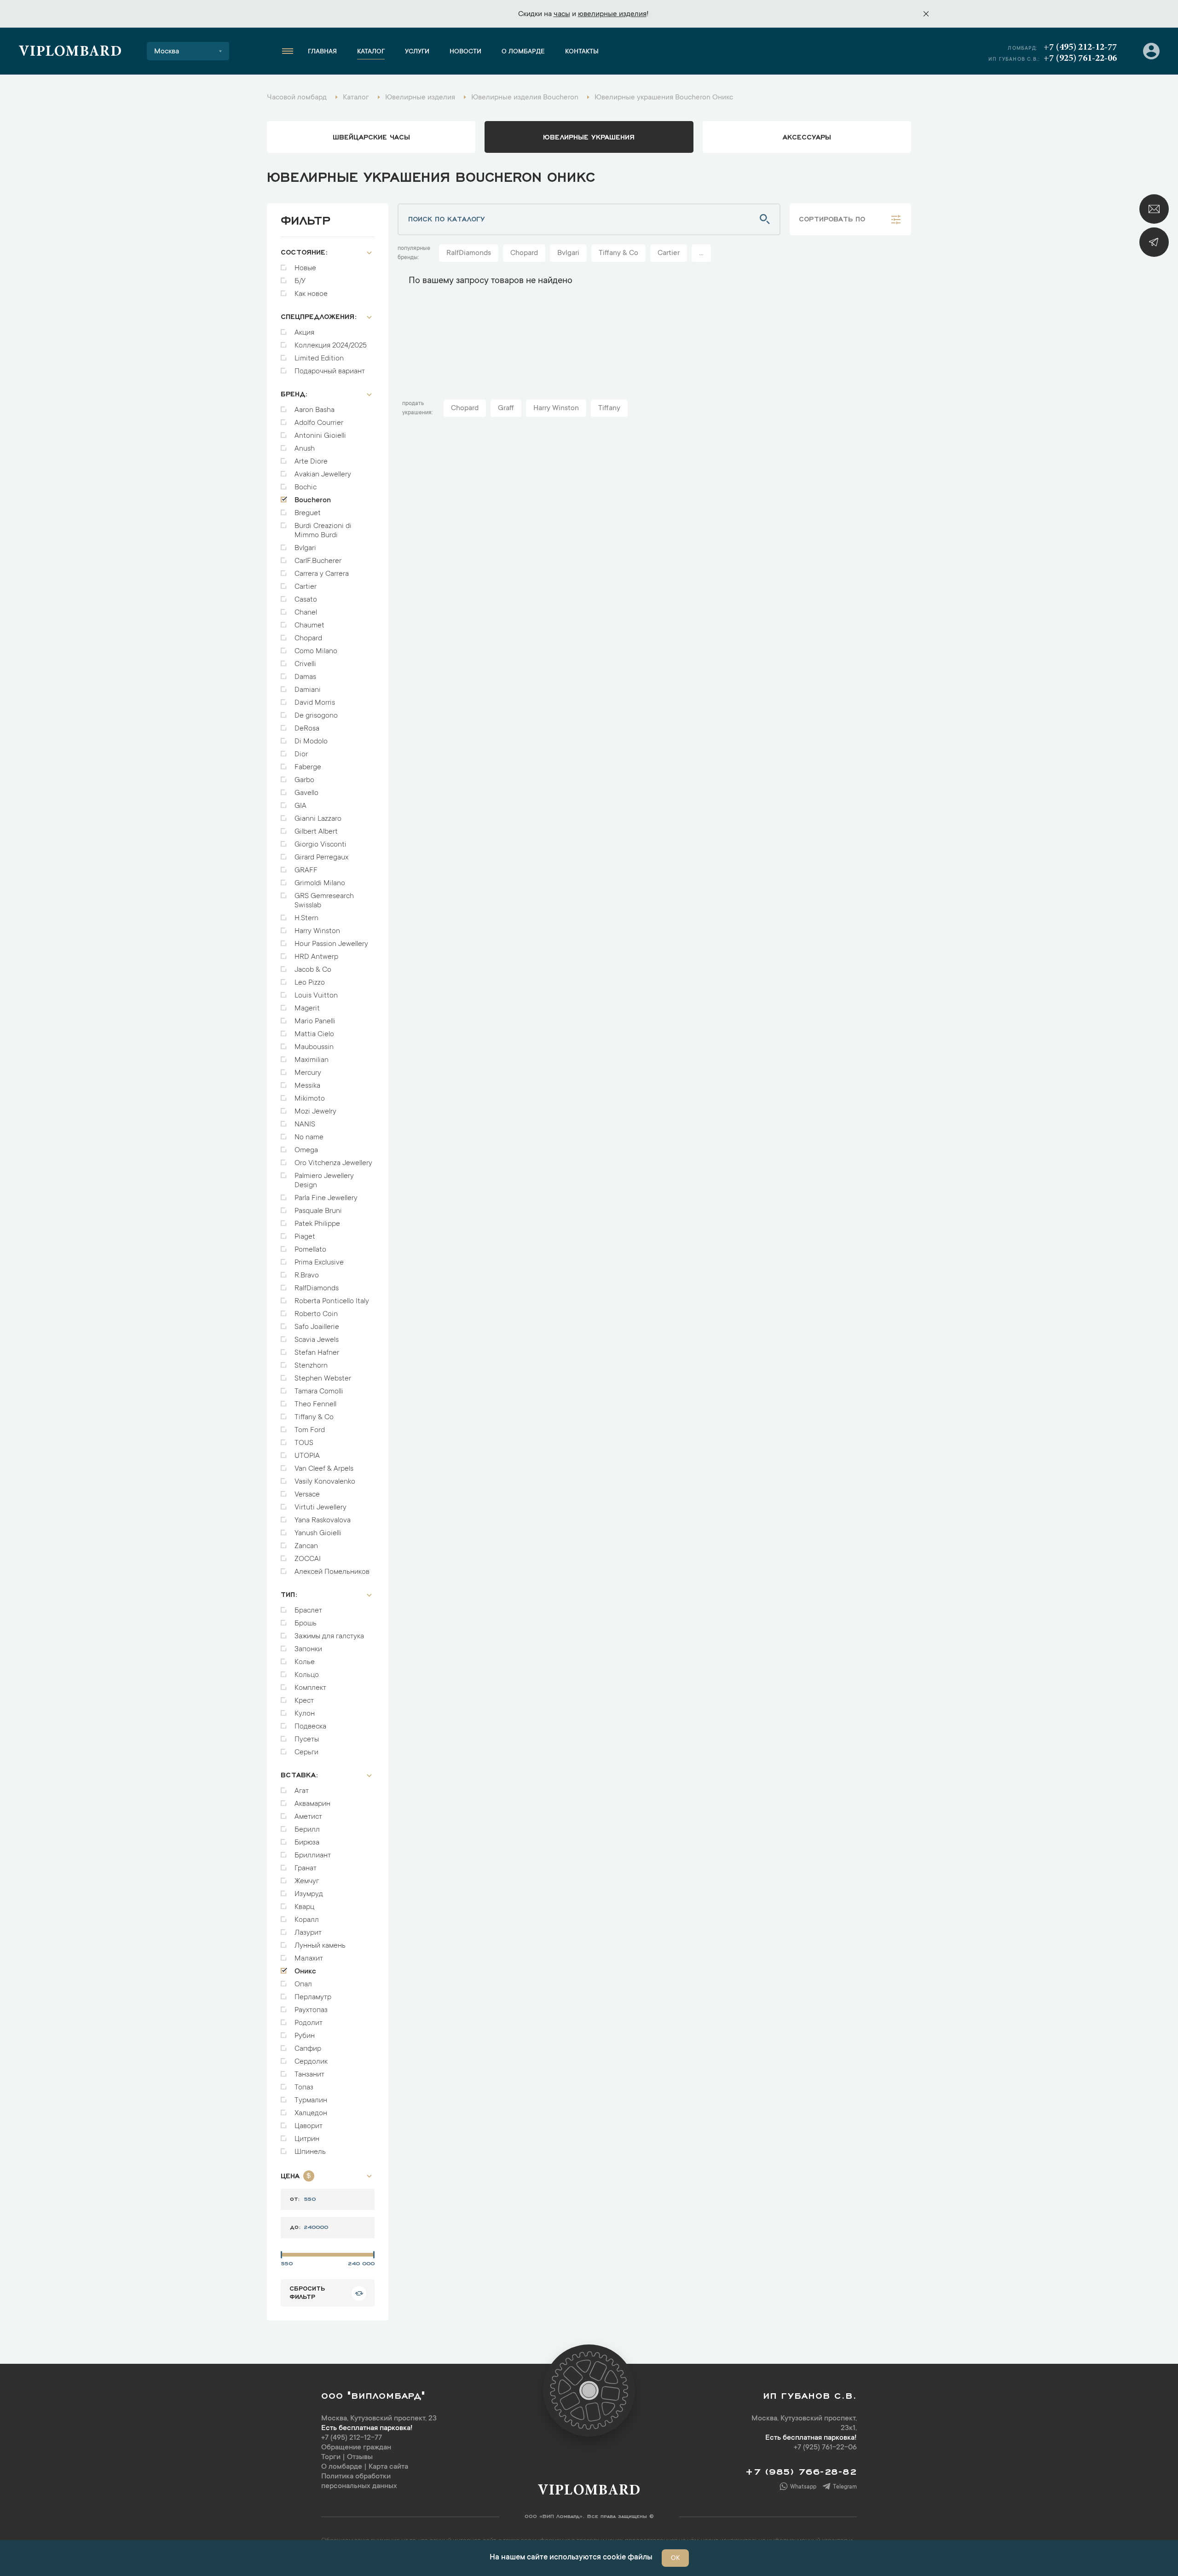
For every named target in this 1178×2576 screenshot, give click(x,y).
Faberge (308, 767)
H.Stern (306, 918)
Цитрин (307, 2139)
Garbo (304, 780)
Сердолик (311, 2062)
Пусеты (307, 1740)
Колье (305, 1662)
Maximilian (312, 1060)
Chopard (308, 638)
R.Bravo (307, 1276)
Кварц (304, 1907)
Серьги (306, 1752)
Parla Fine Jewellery (326, 1198)
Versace (307, 1495)
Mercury (308, 1073)
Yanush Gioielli (318, 1533)
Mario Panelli (315, 1021)
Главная (322, 52)
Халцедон (311, 2113)
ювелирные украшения (589, 136)
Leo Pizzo (310, 983)
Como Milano (316, 651)
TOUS (304, 1443)
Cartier (306, 587)
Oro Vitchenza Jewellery (333, 1163)
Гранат (306, 1868)
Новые (305, 268)
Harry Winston (317, 931)
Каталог (371, 52)
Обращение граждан (356, 2448)
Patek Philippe (317, 1224)
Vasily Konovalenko (325, 1482)
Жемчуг (307, 1881)
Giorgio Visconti (320, 845)
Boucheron (313, 500)
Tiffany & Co (314, 1417)
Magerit (307, 1009)
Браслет (308, 1611)
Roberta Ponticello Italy (332, 1301)
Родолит (309, 2023)
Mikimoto (310, 1099)
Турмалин (311, 2100)
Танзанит (309, 2075)
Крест (304, 1701)
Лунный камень (320, 1946)
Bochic (306, 487)
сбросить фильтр (307, 2292)
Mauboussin (314, 1047)
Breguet (308, 513)
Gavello (306, 793)
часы (562, 14)
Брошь (306, 1624)
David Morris (315, 703)
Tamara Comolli (319, 1392)
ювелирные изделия (612, 14)
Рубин (305, 2036)
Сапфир (308, 2049)
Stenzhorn (311, 1366)
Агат (302, 1791)
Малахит (309, 1959)
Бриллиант (313, 1856)
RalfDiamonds (317, 1288)
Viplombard (70, 52)
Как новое (311, 294)
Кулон (305, 1714)
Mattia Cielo (314, 1034)
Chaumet (309, 626)
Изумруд (309, 1894)
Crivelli (305, 664)
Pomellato (310, 1250)
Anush (305, 449)
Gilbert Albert (316, 832)
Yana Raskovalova (323, 1520)
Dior (301, 754)
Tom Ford (310, 1430)
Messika (307, 1086)
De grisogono (316, 716)
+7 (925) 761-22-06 (1080, 58)
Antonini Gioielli (320, 436)
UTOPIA (307, 1456)
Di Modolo (311, 742)
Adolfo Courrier (319, 423)
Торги (331, 2457)
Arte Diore (311, 462)
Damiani (308, 690)
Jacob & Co (313, 970)
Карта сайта (388, 2467)
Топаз (304, 2088)
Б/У (300, 281)
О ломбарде (523, 52)
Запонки (308, 1649)
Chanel (306, 613)
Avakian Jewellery (323, 475)
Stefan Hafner (317, 1353)
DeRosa (307, 729)
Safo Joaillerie (317, 1327)
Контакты (582, 52)
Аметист (308, 1817)
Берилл (307, 1830)
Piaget (305, 1237)
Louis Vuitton (316, 996)
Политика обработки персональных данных (359, 2481)
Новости (465, 52)
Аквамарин (312, 1804)
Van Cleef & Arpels (324, 1469)
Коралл (307, 1920)
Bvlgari (305, 548)
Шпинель (310, 2152)
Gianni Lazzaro (318, 819)
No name (309, 1137)
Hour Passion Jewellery (331, 944)
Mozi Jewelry (315, 1112)
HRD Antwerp (316, 957)
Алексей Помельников (332, 1572)
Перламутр (313, 1997)
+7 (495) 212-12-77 (1080, 47)
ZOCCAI (308, 1559)
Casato (306, 600)
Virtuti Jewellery (320, 1508)
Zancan (306, 1546)
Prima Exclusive (319, 1263)
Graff (506, 408)
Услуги (417, 52)
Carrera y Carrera (322, 574)
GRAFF (306, 870)
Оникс (305, 1972)
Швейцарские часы (371, 136)
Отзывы (360, 2457)
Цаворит (309, 2126)
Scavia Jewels (317, 1340)
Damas (305, 677)
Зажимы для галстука (329, 1636)
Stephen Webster (323, 1379)
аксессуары (807, 136)
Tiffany (609, 408)
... (701, 253)
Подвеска (310, 1727)
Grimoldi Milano (320, 883)
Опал (303, 1984)
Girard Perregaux (321, 858)
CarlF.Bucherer (318, 561)
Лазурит (308, 1933)
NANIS (305, 1125)
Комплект (310, 1688)
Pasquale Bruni (318, 1211)
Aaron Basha (315, 410)
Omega (306, 1150)
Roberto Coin (316, 1314)
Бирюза (307, 1843)
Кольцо (307, 1675)
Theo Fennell (315, 1404)
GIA (300, 806)
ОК (675, 2559)
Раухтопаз (311, 2010)
